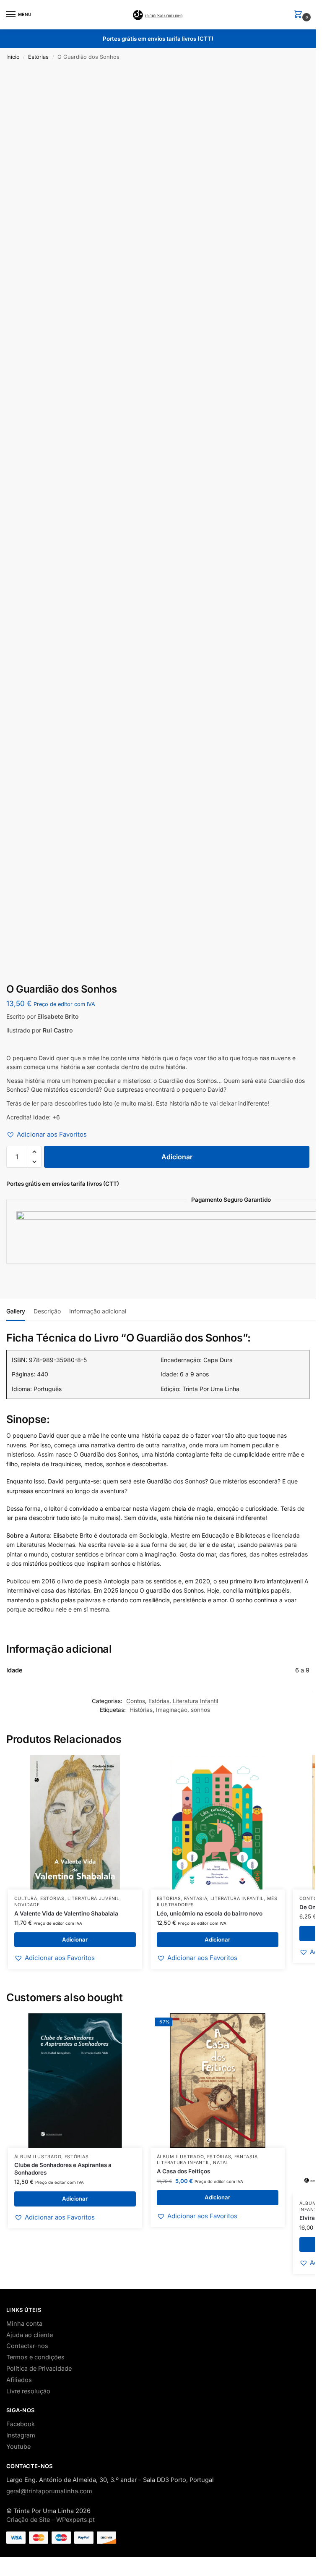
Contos (136, 1701)
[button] (300, 15)
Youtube (18, 2447)
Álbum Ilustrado (38, 2157)
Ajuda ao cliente (30, 2335)
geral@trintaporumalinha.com (49, 2491)
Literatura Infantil (195, 1701)
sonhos (200, 1710)
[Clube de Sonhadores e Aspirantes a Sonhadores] (75, 2081)
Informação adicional (98, 1311)
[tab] (16, 1310)
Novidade (27, 1905)
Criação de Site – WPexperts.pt (51, 2520)
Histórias (141, 1710)
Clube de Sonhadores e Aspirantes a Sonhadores (63, 2169)
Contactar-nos (27, 2346)
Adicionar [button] (75, 1939)
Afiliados (19, 2380)
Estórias (38, 57)
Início (13, 57)
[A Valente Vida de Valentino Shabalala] (75, 1822)
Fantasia (196, 1899)
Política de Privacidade (39, 2369)
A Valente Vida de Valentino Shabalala (66, 1913)
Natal (221, 2163)
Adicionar (177, 1157)
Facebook (21, 2424)
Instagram (21, 2435)
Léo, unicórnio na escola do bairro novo (210, 1913)
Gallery (16, 1311)
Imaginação (172, 1710)
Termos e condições (35, 2357)
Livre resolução (28, 2391)
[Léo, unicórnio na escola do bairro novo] (218, 1822)
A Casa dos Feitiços (183, 2171)
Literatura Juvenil (93, 1899)
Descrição (47, 1311)
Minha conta (24, 2324)
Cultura (26, 1899)
